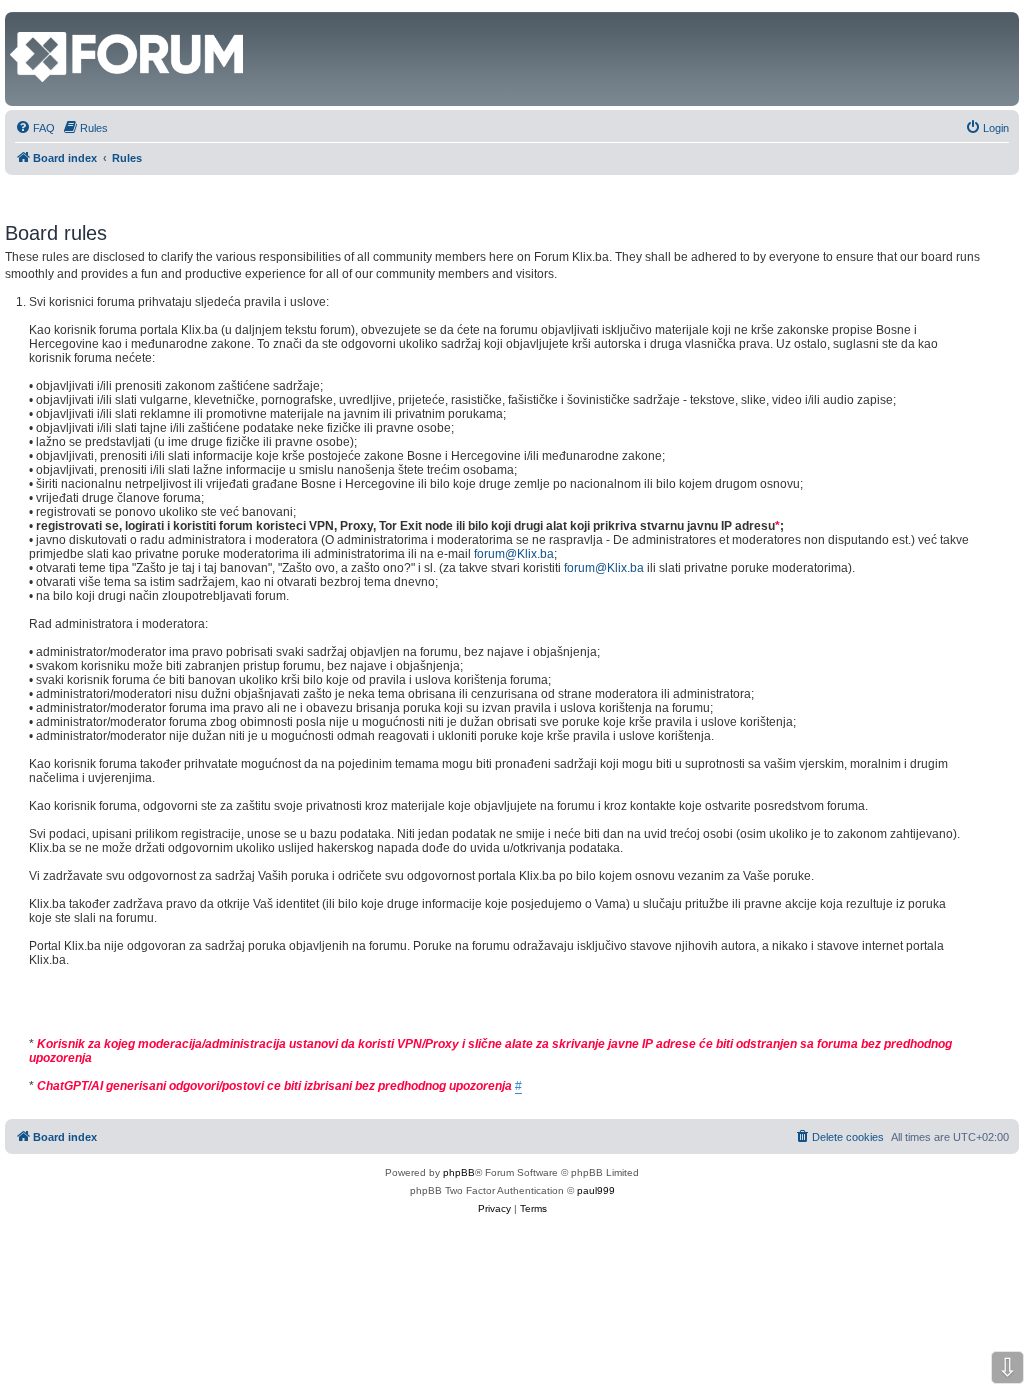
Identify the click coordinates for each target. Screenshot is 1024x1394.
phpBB (459, 1172)
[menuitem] (35, 128)
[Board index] (21, 22)
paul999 (596, 1190)
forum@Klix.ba (514, 554)
